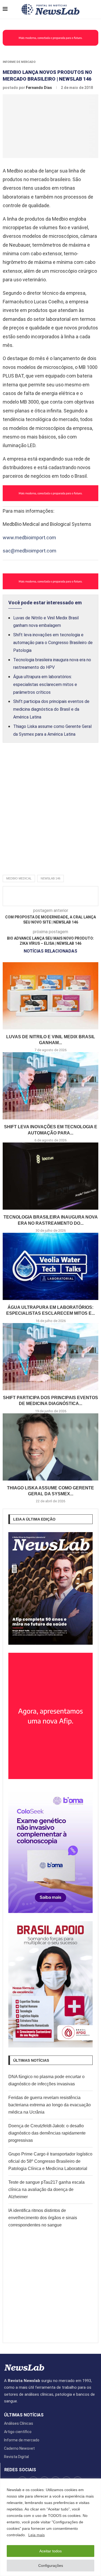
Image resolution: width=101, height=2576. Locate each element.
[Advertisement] (50, 815)
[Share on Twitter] (71, 896)
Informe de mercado (19, 62)
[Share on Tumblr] (89, 896)
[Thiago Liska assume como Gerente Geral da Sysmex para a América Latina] (50, 1447)
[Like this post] (52, 896)
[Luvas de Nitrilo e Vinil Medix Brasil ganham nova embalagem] (50, 996)
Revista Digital (16, 2457)
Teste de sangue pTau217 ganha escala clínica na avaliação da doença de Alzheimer (46, 2189)
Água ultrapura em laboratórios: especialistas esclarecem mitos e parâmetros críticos (45, 685)
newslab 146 (50, 878)
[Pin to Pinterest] (80, 896)
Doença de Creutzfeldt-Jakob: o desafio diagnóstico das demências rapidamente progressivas (47, 2133)
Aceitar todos (50, 2551)
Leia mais (36, 2535)
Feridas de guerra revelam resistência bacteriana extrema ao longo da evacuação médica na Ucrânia (50, 2105)
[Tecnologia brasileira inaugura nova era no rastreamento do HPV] (50, 1176)
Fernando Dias (39, 88)
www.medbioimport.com (29, 538)
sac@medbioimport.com (29, 551)
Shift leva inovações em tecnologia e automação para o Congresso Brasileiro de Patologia (53, 643)
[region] (50, 2527)
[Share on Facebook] (62, 896)
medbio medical (19, 878)
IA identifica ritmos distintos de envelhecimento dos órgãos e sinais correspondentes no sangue (43, 2218)
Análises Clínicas (19, 2423)
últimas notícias (24, 2415)
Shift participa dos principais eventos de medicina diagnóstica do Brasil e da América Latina (51, 709)
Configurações (51, 2566)
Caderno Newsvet (19, 2448)
